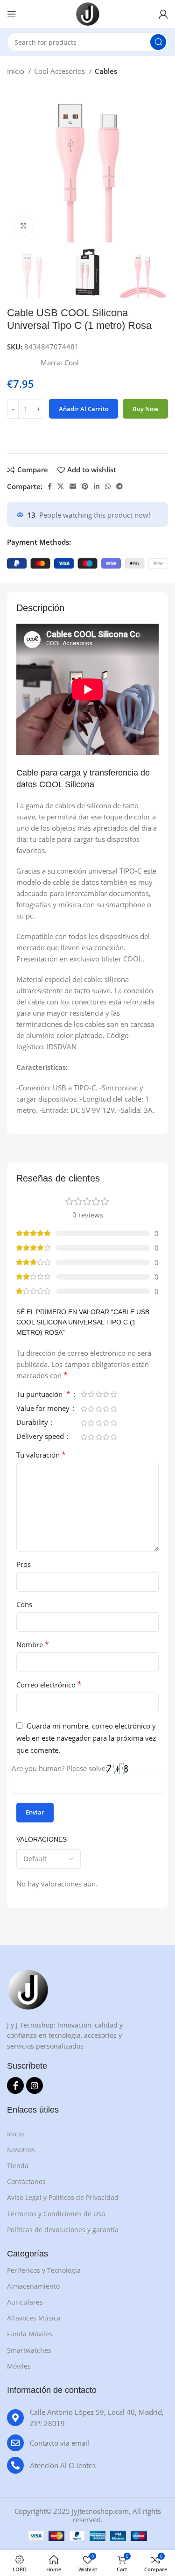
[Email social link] (73, 486)
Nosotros (21, 2150)
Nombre (33, 1644)
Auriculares (25, 2302)
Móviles (19, 2366)
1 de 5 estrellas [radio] (84, 1394)
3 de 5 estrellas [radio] (98, 1394)
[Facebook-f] (15, 2085)
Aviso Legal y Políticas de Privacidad (63, 2197)
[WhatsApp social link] (108, 486)
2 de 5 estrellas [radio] (91, 1394)
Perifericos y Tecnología (44, 2270)
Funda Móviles (30, 2334)
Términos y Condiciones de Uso (56, 2214)
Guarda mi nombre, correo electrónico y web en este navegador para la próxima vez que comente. (86, 1738)
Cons (24, 1604)
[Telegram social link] (119, 486)
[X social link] (61, 486)
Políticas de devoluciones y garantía (63, 2230)
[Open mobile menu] (12, 14)
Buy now (146, 409)
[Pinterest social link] (85, 486)
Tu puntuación (43, 1395)
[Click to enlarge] (23, 226)
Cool (72, 363)
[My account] (163, 14)
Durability (33, 1423)
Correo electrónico (49, 1685)
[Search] (158, 42)
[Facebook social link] (50, 486)
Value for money (44, 1409)
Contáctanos (26, 2181)
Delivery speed (41, 1437)
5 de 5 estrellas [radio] (113, 1394)
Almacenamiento (33, 2286)
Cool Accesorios (60, 71)
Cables (106, 71)
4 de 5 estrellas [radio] (106, 1394)
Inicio (17, 71)
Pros (24, 1564)
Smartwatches (29, 2350)
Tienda (18, 2166)
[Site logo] (88, 13)
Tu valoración (41, 1455)
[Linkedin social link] (97, 486)
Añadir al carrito (84, 409)
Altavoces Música (34, 2318)
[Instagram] (35, 2085)
